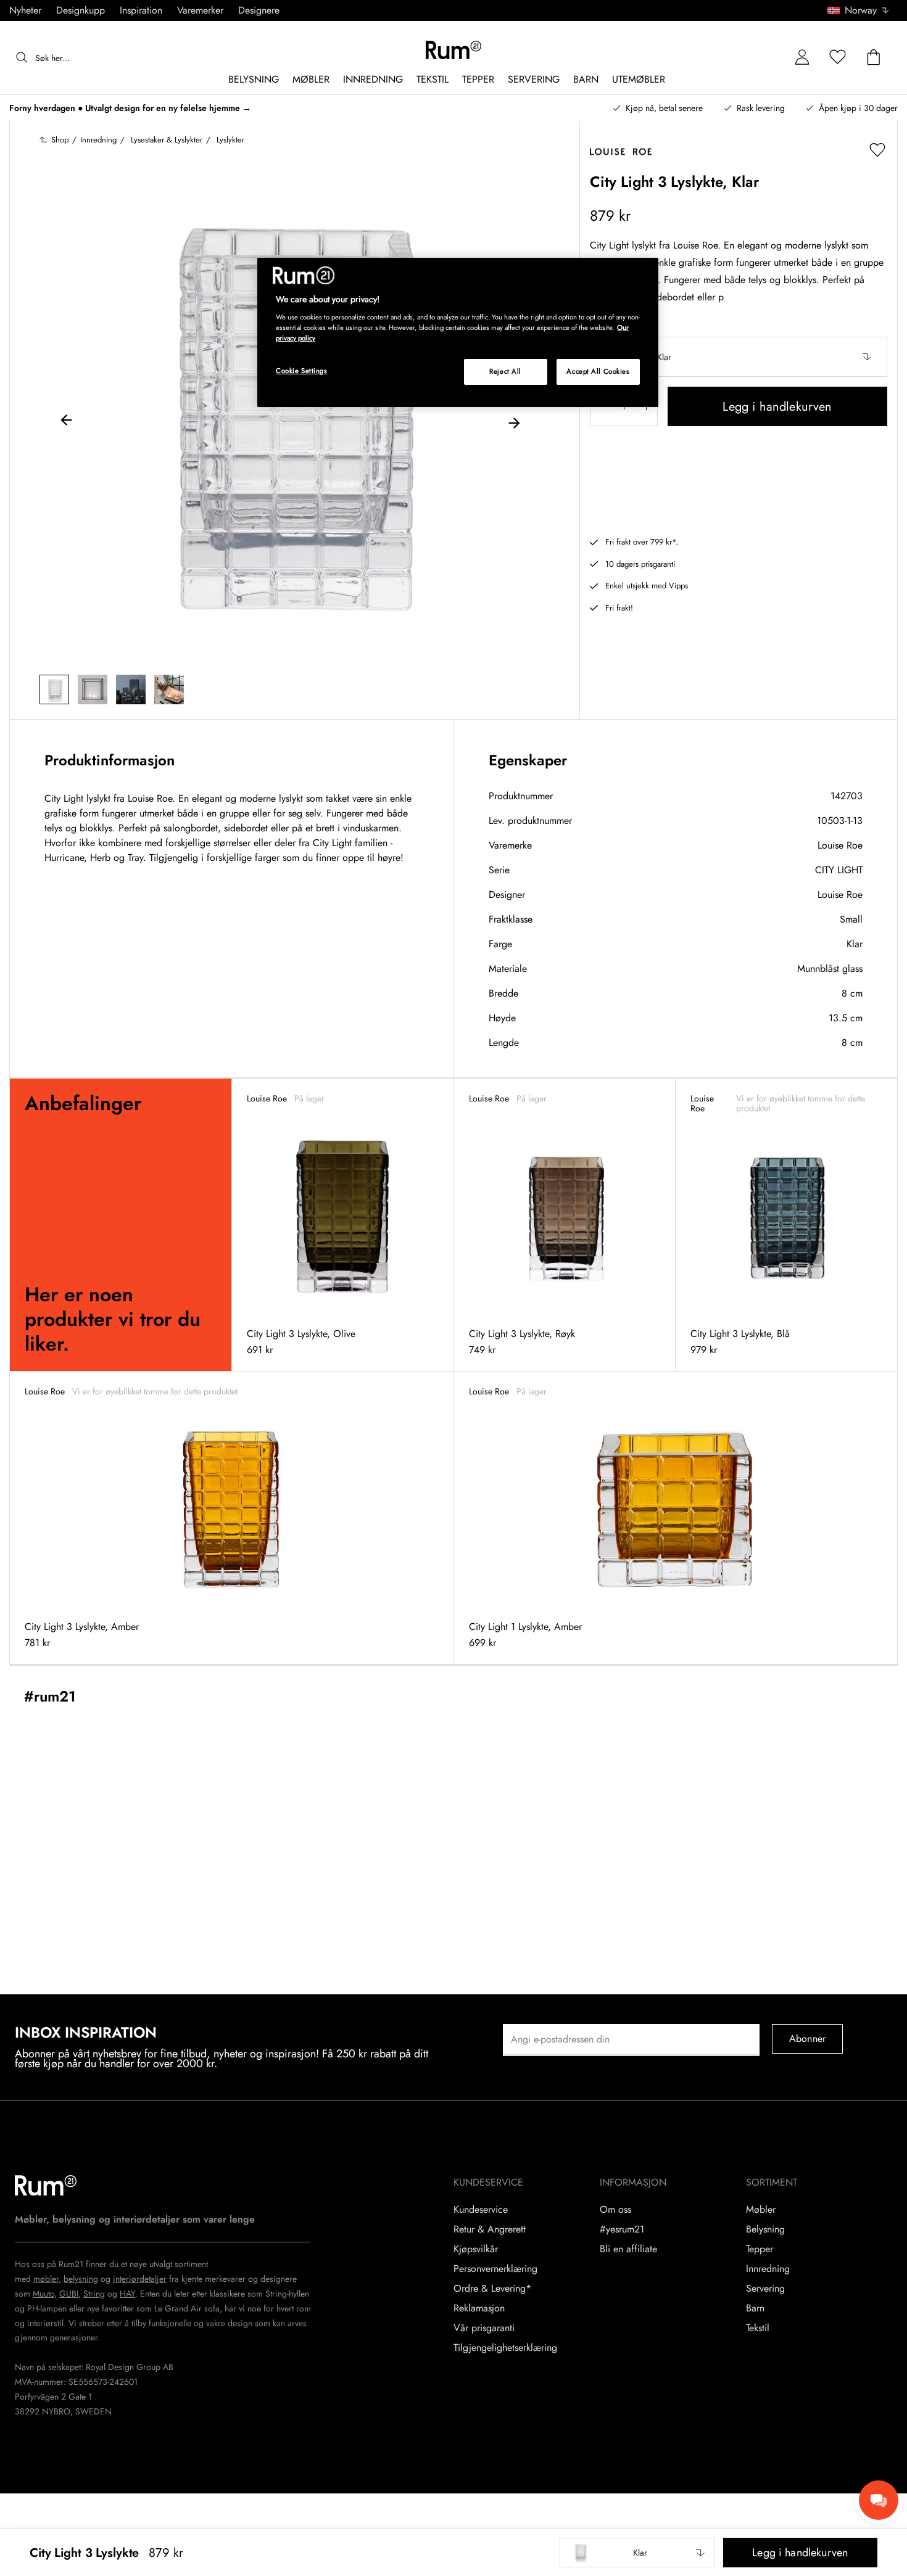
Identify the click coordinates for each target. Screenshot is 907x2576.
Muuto (43, 2294)
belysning (81, 2279)
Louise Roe (840, 845)
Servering (765, 2289)
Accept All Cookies (598, 371)
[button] (863, 10)
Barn (755, 2308)
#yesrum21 (622, 2229)
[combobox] (859, 10)
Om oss (615, 2210)
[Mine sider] (802, 58)
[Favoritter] (838, 58)
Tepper (760, 2249)
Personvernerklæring (495, 2269)
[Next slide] (514, 422)
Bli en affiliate (628, 2249)
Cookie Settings (302, 371)
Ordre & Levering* (492, 2289)
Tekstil (758, 2328)
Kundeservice (481, 2210)
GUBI (69, 2294)
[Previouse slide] (67, 422)
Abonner (807, 2039)
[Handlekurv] (874, 58)
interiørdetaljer (140, 2279)
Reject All (505, 371)
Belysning (765, 2229)
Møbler (761, 2210)
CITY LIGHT (839, 870)
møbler (46, 2279)
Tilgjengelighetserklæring (505, 2348)
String (94, 2294)
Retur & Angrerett (490, 2229)
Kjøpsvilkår (476, 2249)
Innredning (768, 2269)
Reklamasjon (479, 2308)
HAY (127, 2294)
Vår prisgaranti (484, 2328)
